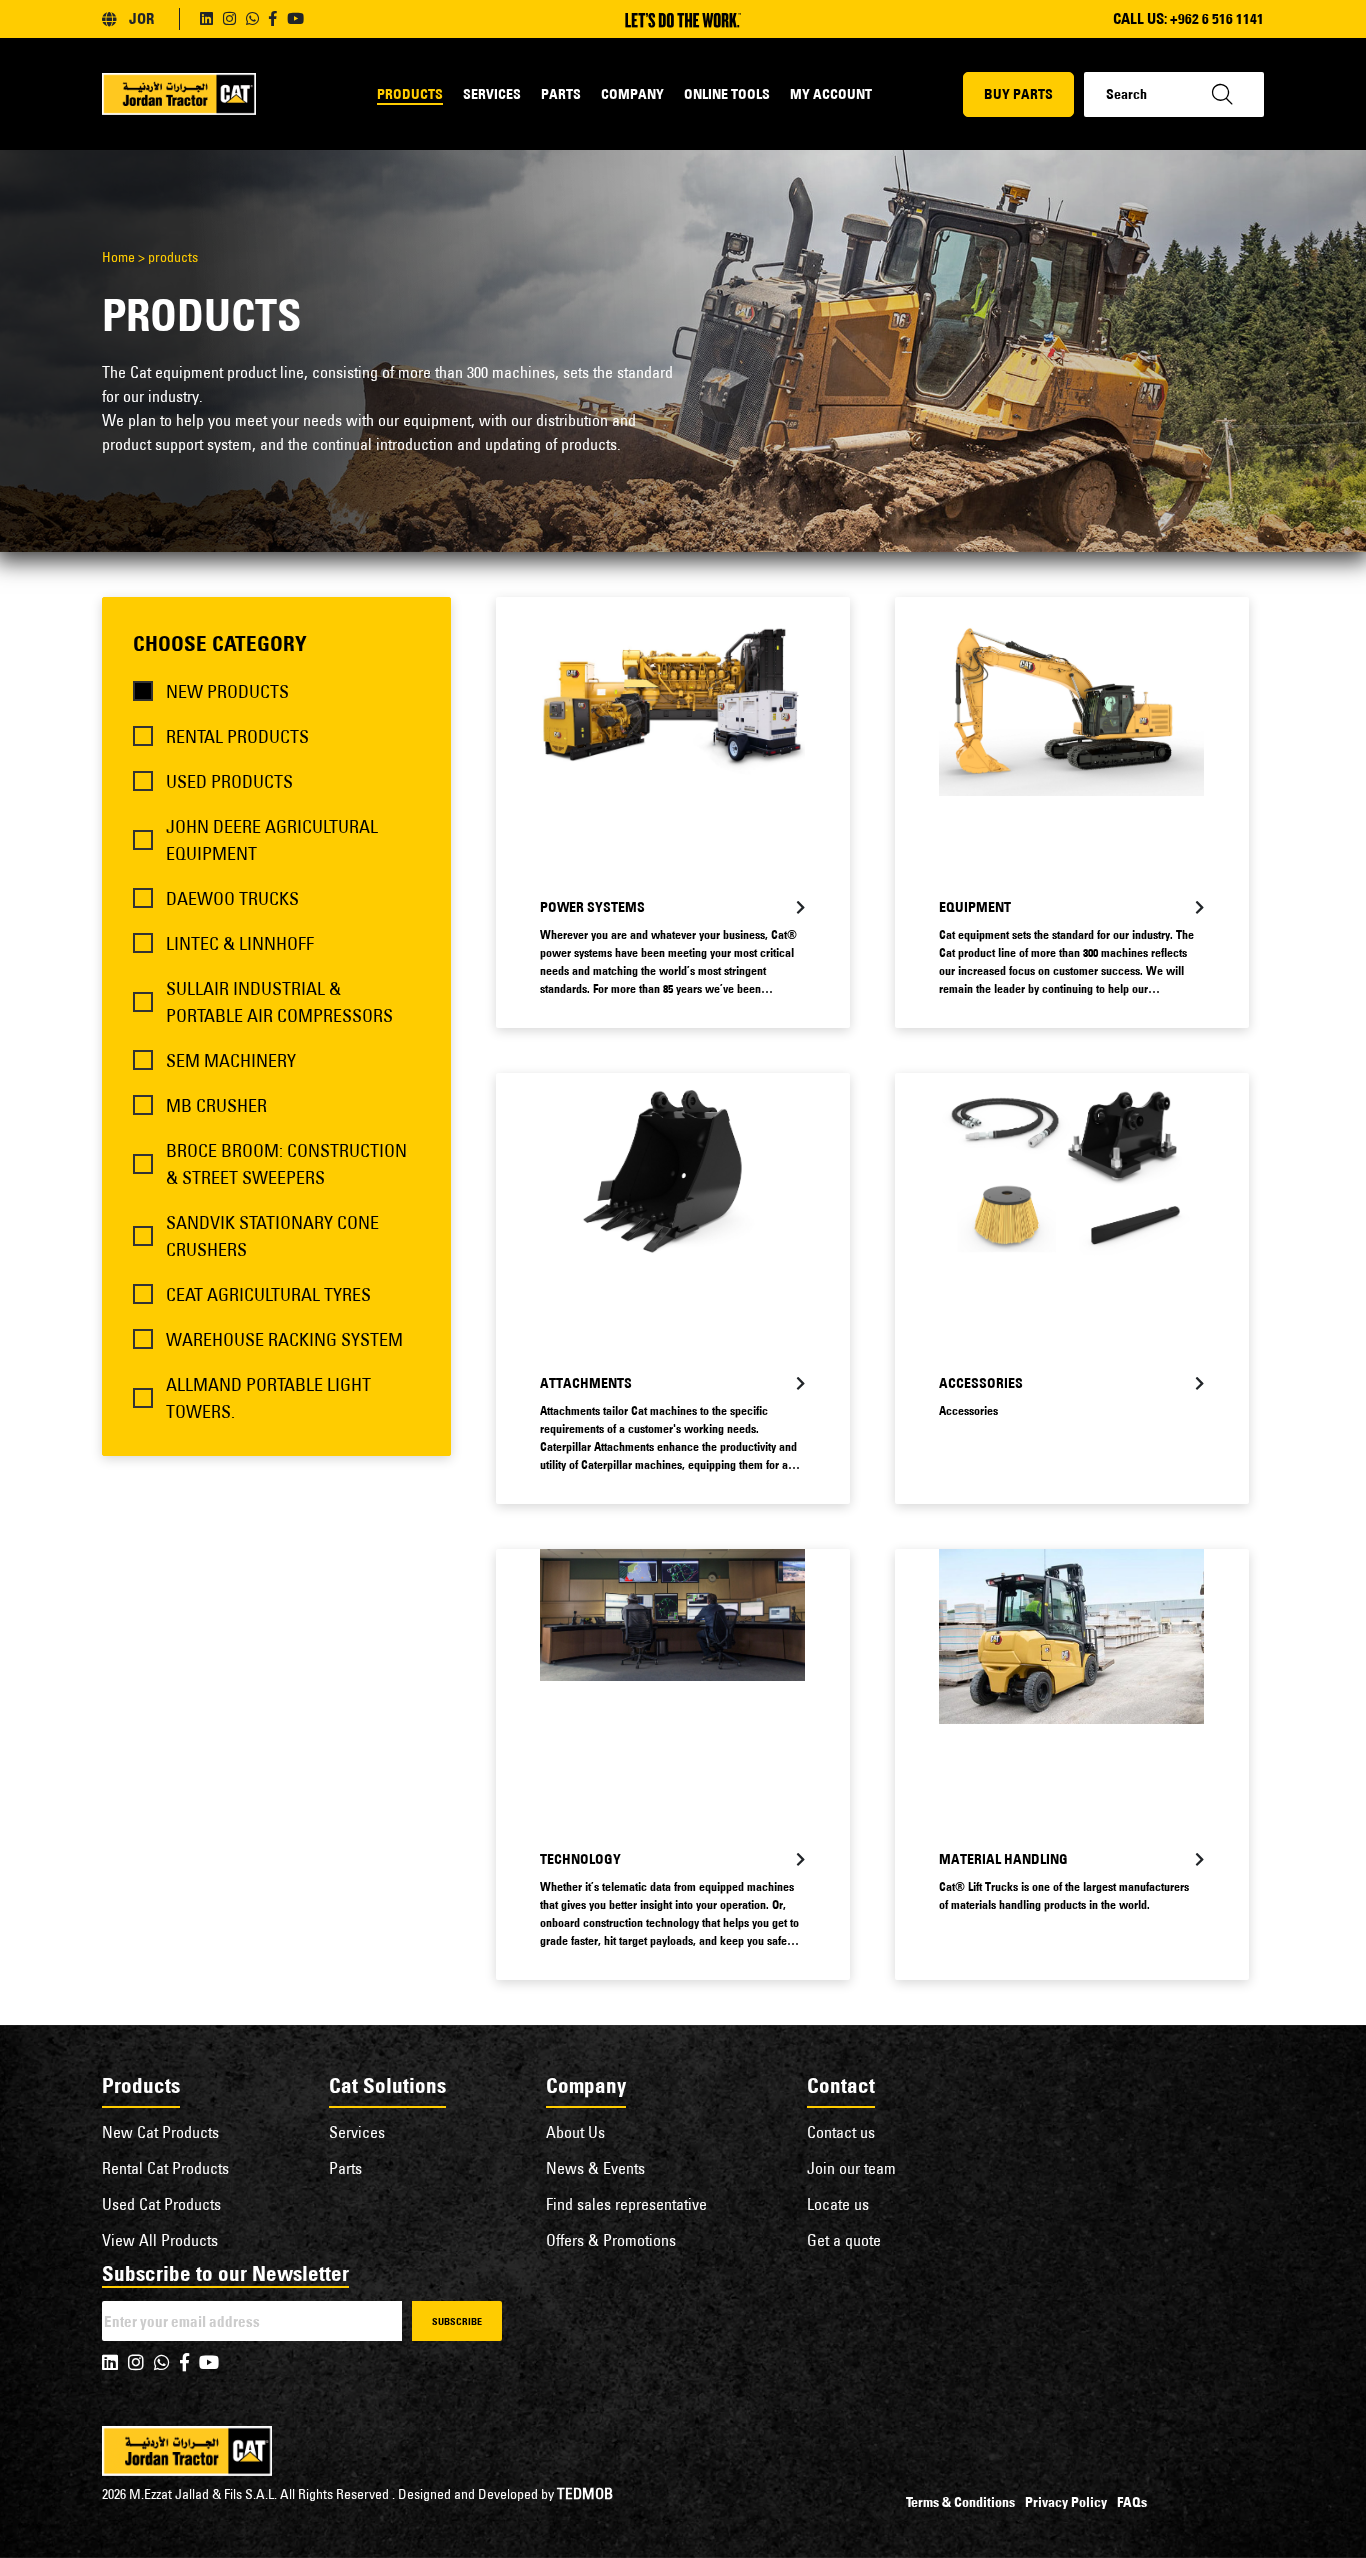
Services (492, 94)
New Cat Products (160, 2132)
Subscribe (457, 2321)
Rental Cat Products (165, 2168)
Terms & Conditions (960, 2502)
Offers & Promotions (611, 2240)
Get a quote (844, 2240)
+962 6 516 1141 (1217, 18)
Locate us (838, 2204)
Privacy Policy (1066, 2502)
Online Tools (727, 94)
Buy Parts (1018, 94)
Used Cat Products (161, 2204)
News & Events (595, 2168)
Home (118, 257)
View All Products (160, 2240)
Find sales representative (626, 2204)
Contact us (841, 2132)
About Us (575, 2132)
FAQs (1132, 2502)
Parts (561, 94)
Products (410, 94)
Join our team (851, 2168)
